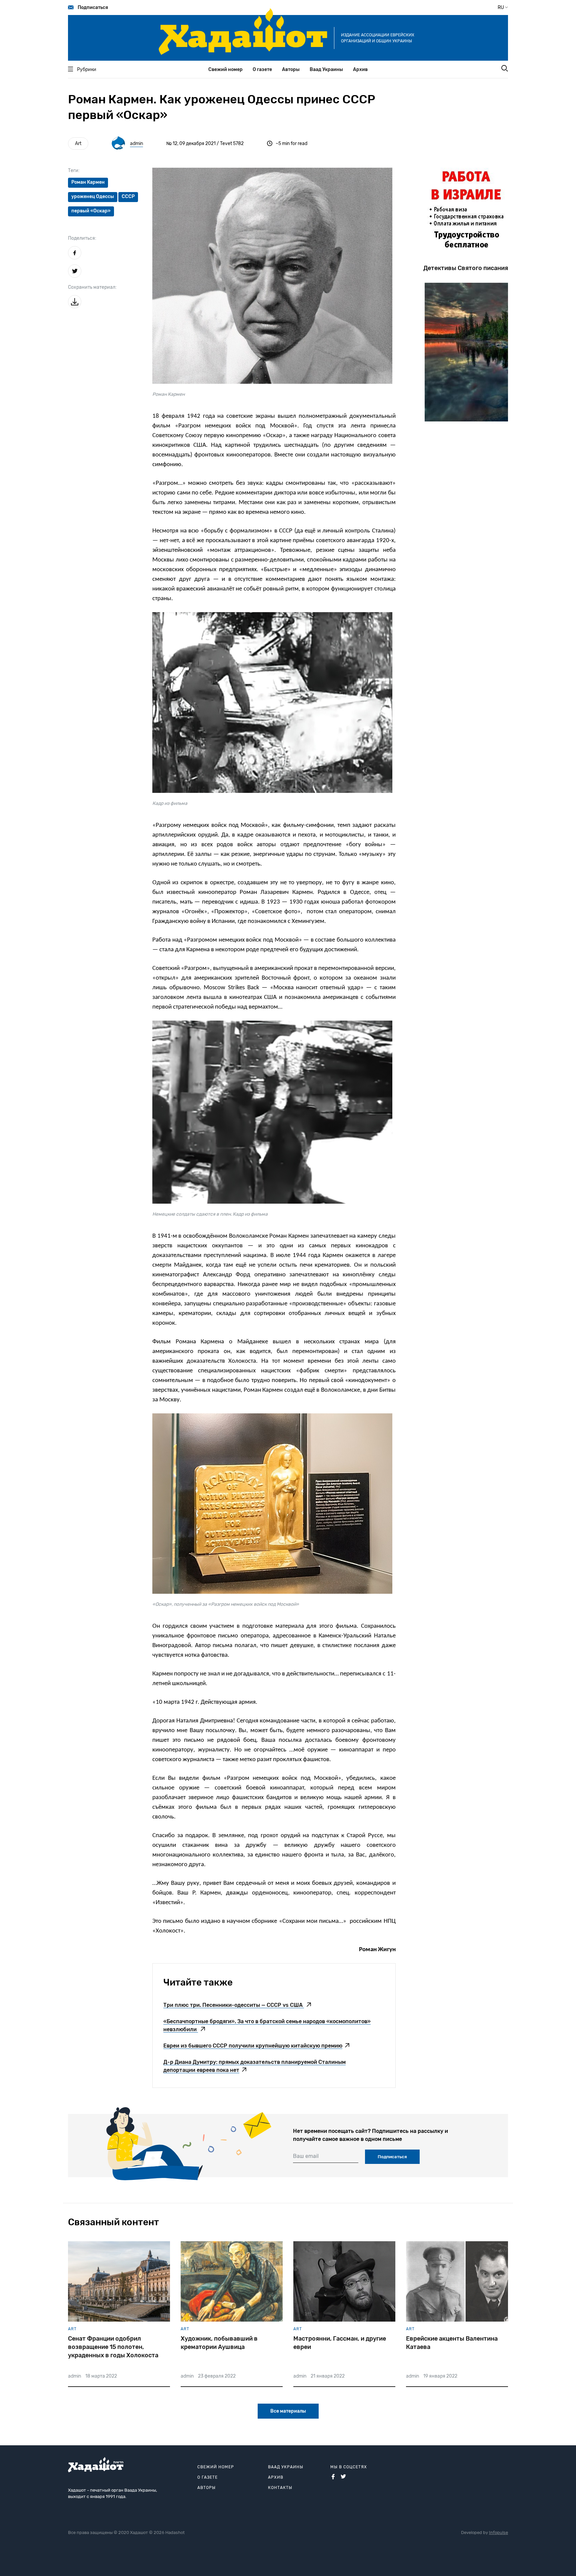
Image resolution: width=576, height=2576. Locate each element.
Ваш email (306, 2156)
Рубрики (87, 70)
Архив (360, 70)
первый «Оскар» (91, 211)
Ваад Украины (326, 70)
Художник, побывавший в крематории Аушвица (219, 2343)
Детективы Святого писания (466, 268)
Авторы (291, 70)
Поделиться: (82, 238)
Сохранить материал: (92, 287)
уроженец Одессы (93, 197)
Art (78, 144)
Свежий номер (225, 70)
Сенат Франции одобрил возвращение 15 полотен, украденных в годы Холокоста (113, 2347)
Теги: (74, 171)
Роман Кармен (88, 182)
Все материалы (288, 2411)
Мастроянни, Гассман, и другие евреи (340, 2343)
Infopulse (498, 2532)
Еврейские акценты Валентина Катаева (452, 2343)
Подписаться (93, 8)
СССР (128, 197)
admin (136, 144)
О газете (262, 70)
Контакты (280, 2488)
